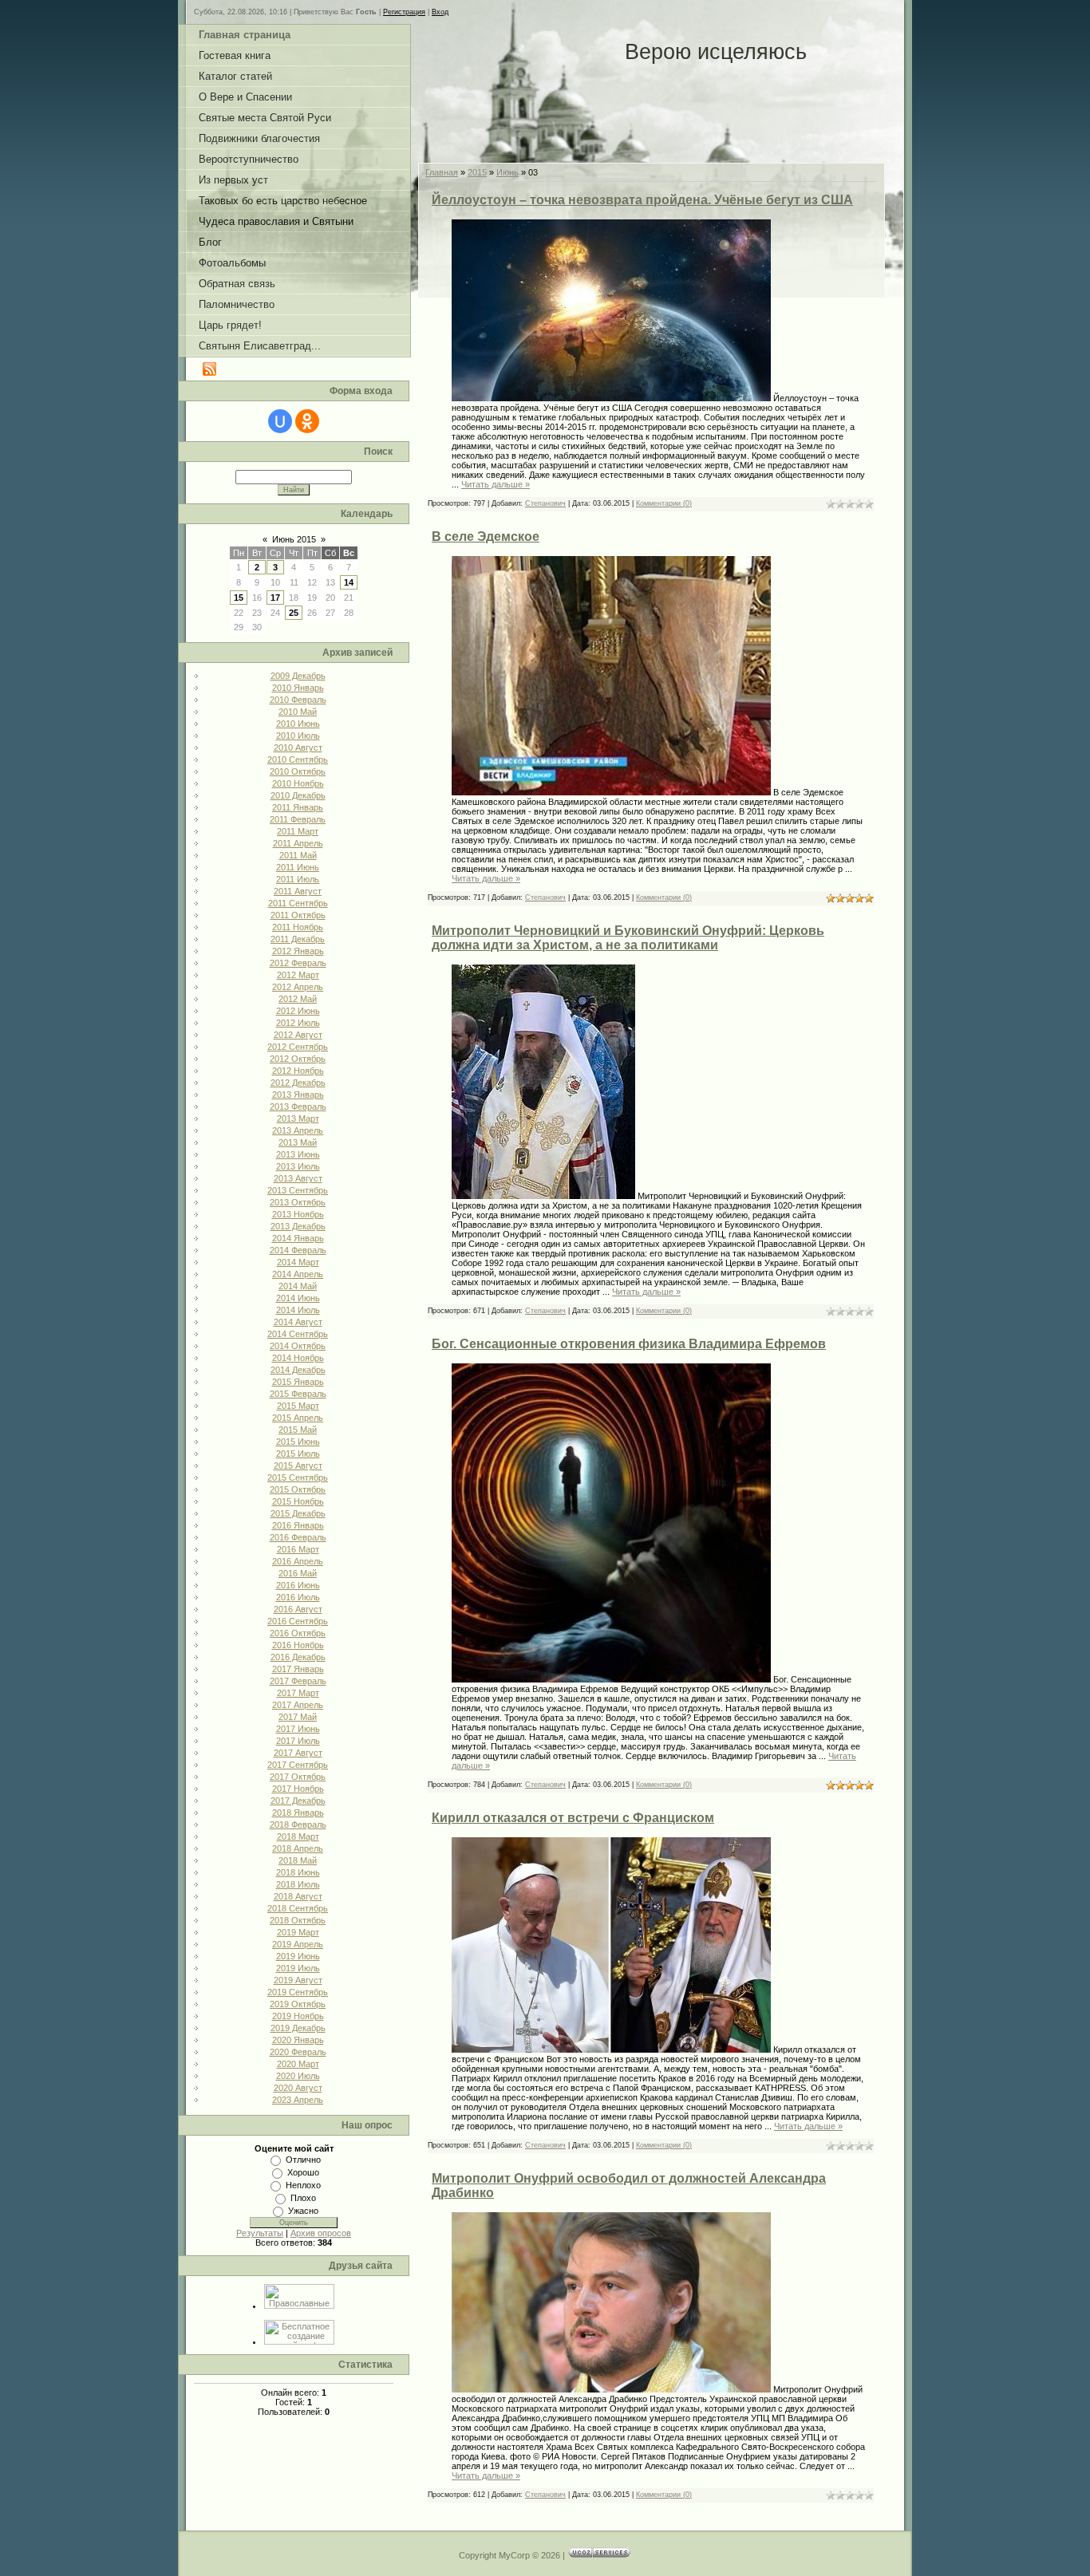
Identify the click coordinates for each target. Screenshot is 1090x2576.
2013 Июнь (298, 1154)
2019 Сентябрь (298, 1992)
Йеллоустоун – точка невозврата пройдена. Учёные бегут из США (642, 200)
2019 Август (298, 1980)
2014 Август (298, 1322)
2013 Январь (298, 1095)
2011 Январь (298, 807)
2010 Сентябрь (298, 759)
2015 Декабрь (298, 1513)
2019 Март (298, 1932)
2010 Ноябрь (298, 783)
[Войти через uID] (280, 421)
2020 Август (298, 2088)
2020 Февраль (298, 2052)
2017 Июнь (298, 1729)
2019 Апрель (298, 1944)
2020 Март (298, 2064)
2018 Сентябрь (298, 1908)
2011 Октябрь (298, 915)
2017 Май (298, 1717)
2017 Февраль (298, 1681)
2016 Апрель (298, 1561)
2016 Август (298, 1609)
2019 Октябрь (298, 2004)
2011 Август (298, 891)
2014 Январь (298, 1238)
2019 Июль (298, 1968)
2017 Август (298, 1753)
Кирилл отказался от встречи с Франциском (573, 1818)
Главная (442, 172)
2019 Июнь (298, 1956)
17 (275, 598)
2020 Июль (298, 2076)
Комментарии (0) (664, 503)
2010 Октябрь (298, 771)
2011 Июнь (298, 867)
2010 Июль (298, 736)
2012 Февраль (298, 963)
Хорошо (303, 2172)
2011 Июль (298, 879)
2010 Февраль (298, 700)
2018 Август (298, 1896)
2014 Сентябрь (298, 1334)
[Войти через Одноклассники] (307, 421)
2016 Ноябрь (298, 1645)
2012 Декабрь (298, 1083)
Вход (440, 12)
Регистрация (404, 12)
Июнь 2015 (294, 539)
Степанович (545, 503)
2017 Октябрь (298, 1777)
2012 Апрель (298, 987)
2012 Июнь (298, 1011)
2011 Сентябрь (298, 903)
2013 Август (298, 1178)
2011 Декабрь (298, 939)
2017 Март (298, 1693)
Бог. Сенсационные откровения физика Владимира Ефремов (629, 1344)
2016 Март (298, 1549)
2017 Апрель (298, 1705)
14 (349, 582)
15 (239, 598)
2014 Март (298, 1262)
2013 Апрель (298, 1130)
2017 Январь (298, 1669)
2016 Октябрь (298, 1633)
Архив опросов (321, 2233)
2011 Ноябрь (298, 927)
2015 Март (298, 1406)
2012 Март (298, 975)
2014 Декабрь (298, 1370)
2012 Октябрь (298, 1059)
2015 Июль (298, 1454)
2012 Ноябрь (298, 1071)
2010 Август (298, 748)
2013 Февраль (298, 1107)
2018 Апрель (298, 1848)
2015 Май (298, 1430)
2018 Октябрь (298, 1920)
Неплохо (303, 2185)
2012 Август (298, 1035)
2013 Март (298, 1118)
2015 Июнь (298, 1442)
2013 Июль (298, 1166)
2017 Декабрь (298, 1801)
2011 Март (298, 831)
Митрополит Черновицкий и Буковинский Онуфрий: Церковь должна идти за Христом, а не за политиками (628, 938)
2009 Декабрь (298, 676)
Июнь (507, 172)
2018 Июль (298, 1884)
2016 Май (298, 1573)
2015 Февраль (298, 1394)
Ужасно (303, 2211)
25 (294, 613)
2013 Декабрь (298, 1226)
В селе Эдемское (486, 537)
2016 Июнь (298, 1585)
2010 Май (298, 712)
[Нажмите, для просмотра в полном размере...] (611, 398)
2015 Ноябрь (298, 1501)
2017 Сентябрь (298, 1765)
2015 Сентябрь (298, 1477)
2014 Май (298, 1286)
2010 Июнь (298, 724)
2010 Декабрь (298, 795)
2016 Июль (298, 1597)
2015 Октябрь (298, 1489)
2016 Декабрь (298, 1657)
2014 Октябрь (298, 1346)
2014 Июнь (298, 1298)
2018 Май (298, 1860)
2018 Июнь (298, 1872)
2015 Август (298, 1466)
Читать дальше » (496, 484)
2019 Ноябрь (298, 2016)
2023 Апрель (298, 2100)
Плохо (303, 2198)
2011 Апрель (298, 843)
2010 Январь (298, 688)
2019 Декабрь (298, 2028)
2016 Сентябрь (298, 1621)
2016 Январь (298, 1525)
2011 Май (298, 855)
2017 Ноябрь (298, 1789)
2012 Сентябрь (298, 1047)
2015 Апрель (298, 1418)
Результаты (260, 2233)
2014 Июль (298, 1310)
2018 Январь (298, 1813)
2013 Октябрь (298, 1202)
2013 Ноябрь (298, 1214)
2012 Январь (298, 951)
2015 (477, 172)
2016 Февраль (298, 1537)
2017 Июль (298, 1741)
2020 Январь (298, 2040)
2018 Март (298, 1836)
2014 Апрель (298, 1274)
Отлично (303, 2160)
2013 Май (298, 1142)
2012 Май (298, 999)
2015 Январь (298, 1382)
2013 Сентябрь (298, 1190)
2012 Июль (298, 1023)
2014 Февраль (298, 1250)
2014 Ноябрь (298, 1358)
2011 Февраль (298, 819)
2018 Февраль (298, 1825)
